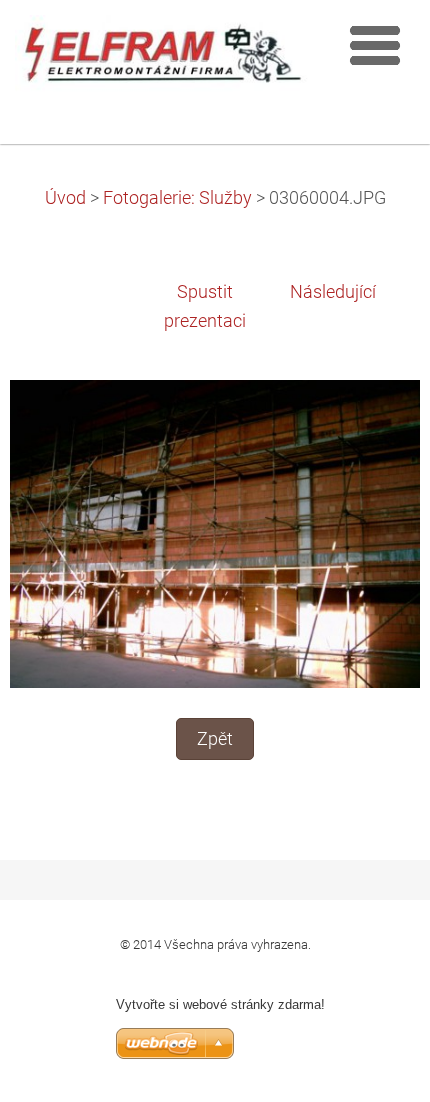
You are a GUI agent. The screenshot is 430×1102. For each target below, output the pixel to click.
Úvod (65, 198)
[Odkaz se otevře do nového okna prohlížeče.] (215, 533)
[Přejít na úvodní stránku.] (162, 58)
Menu (375, 45)
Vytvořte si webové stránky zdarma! (220, 1004)
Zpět (215, 739)
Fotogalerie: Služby (177, 198)
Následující (333, 292)
